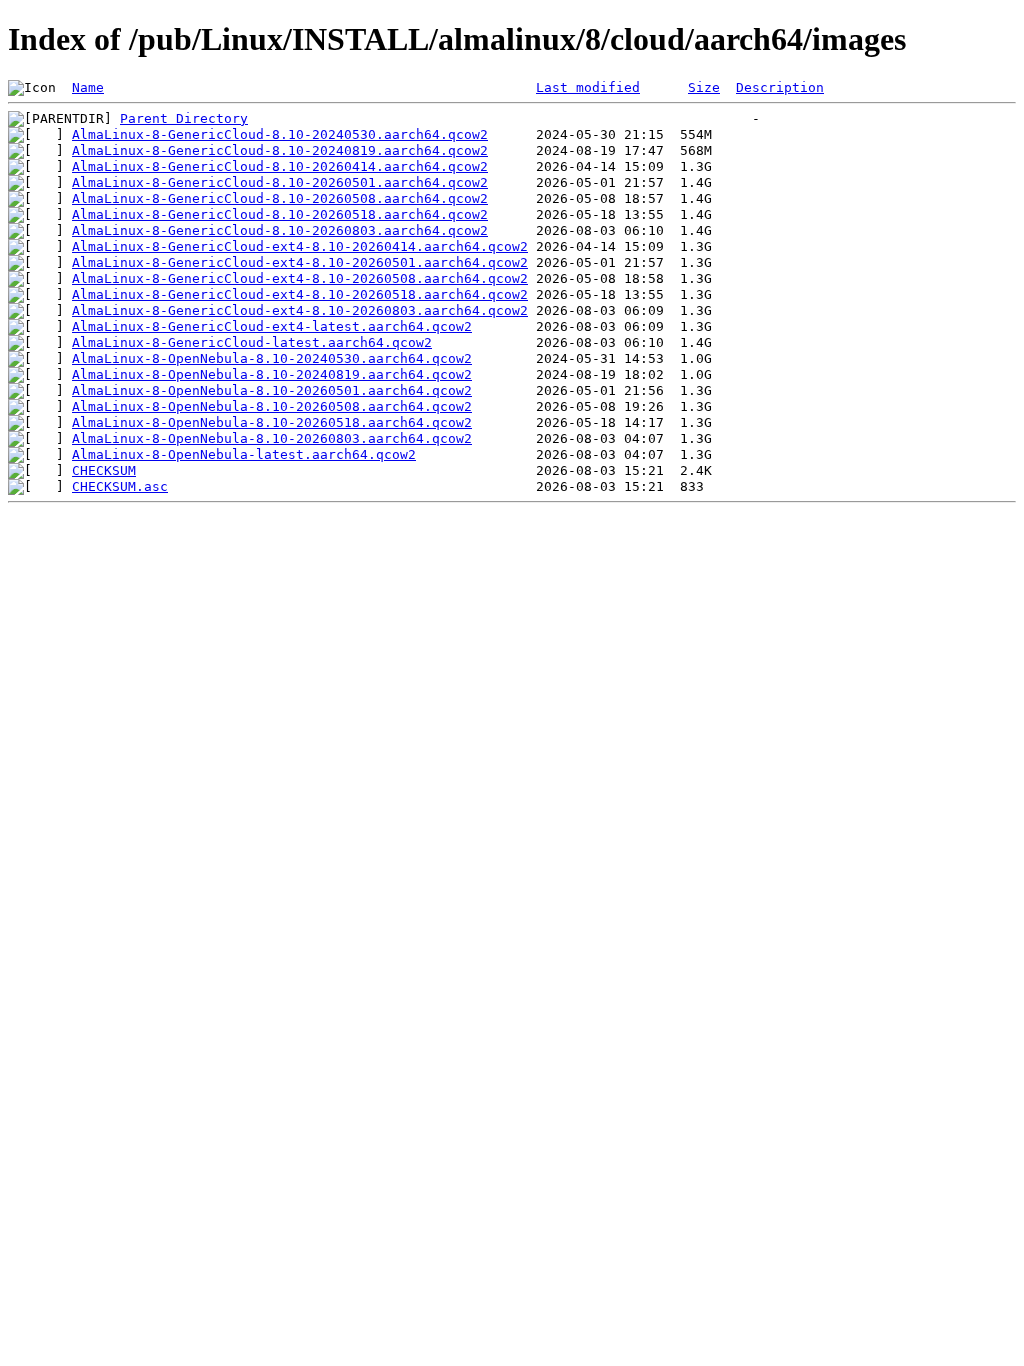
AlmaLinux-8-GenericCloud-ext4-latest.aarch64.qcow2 (272, 326)
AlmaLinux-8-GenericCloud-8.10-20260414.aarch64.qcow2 (280, 166)
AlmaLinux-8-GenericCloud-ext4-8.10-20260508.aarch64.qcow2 (300, 278)
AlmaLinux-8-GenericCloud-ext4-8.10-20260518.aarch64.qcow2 (300, 294)
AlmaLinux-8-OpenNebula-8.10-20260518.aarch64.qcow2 (272, 422)
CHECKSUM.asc (120, 486)
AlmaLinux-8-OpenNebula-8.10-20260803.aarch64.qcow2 (272, 438)
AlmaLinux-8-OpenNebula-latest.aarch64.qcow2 (244, 454)
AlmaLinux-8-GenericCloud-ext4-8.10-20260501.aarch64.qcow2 (300, 262)
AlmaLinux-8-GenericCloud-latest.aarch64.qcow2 (252, 342)
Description (780, 87)
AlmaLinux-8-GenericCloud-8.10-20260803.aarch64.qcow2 (280, 230)
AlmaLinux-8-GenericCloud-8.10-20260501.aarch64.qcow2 (280, 182)
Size (704, 87)
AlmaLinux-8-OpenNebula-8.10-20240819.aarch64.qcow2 (272, 374)
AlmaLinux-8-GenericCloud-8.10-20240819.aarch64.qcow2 (280, 150)
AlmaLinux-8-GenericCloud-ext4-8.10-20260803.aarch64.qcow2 (300, 310)
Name (88, 87)
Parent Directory (184, 118)
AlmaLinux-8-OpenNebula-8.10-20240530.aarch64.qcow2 (272, 358)
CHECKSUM (104, 470)
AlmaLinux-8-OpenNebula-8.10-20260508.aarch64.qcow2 (272, 406)
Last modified (588, 87)
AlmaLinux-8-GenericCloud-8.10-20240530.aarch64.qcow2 (280, 134)
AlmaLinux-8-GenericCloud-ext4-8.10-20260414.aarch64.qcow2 (300, 246)
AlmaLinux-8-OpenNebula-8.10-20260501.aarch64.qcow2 (272, 390)
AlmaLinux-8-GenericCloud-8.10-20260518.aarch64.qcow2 (280, 214)
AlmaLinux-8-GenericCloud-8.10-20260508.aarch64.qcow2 (280, 198)
